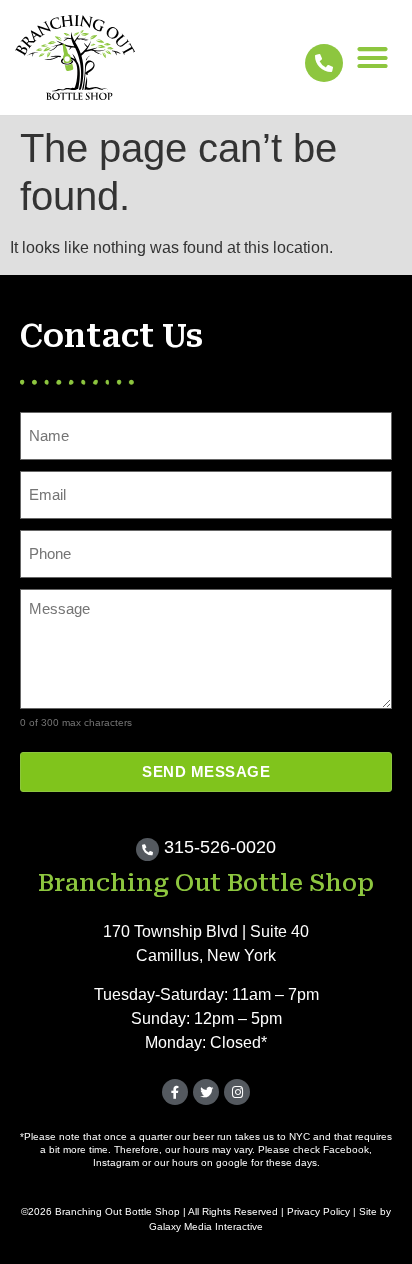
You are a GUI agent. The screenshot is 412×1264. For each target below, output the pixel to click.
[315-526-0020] (147, 849)
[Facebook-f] (175, 1092)
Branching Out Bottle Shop (206, 883)
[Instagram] (237, 1092)
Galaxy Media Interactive (206, 1226)
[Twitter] (206, 1092)
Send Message (206, 771)
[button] (373, 58)
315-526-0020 (220, 847)
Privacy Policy (318, 1211)
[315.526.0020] (324, 63)
